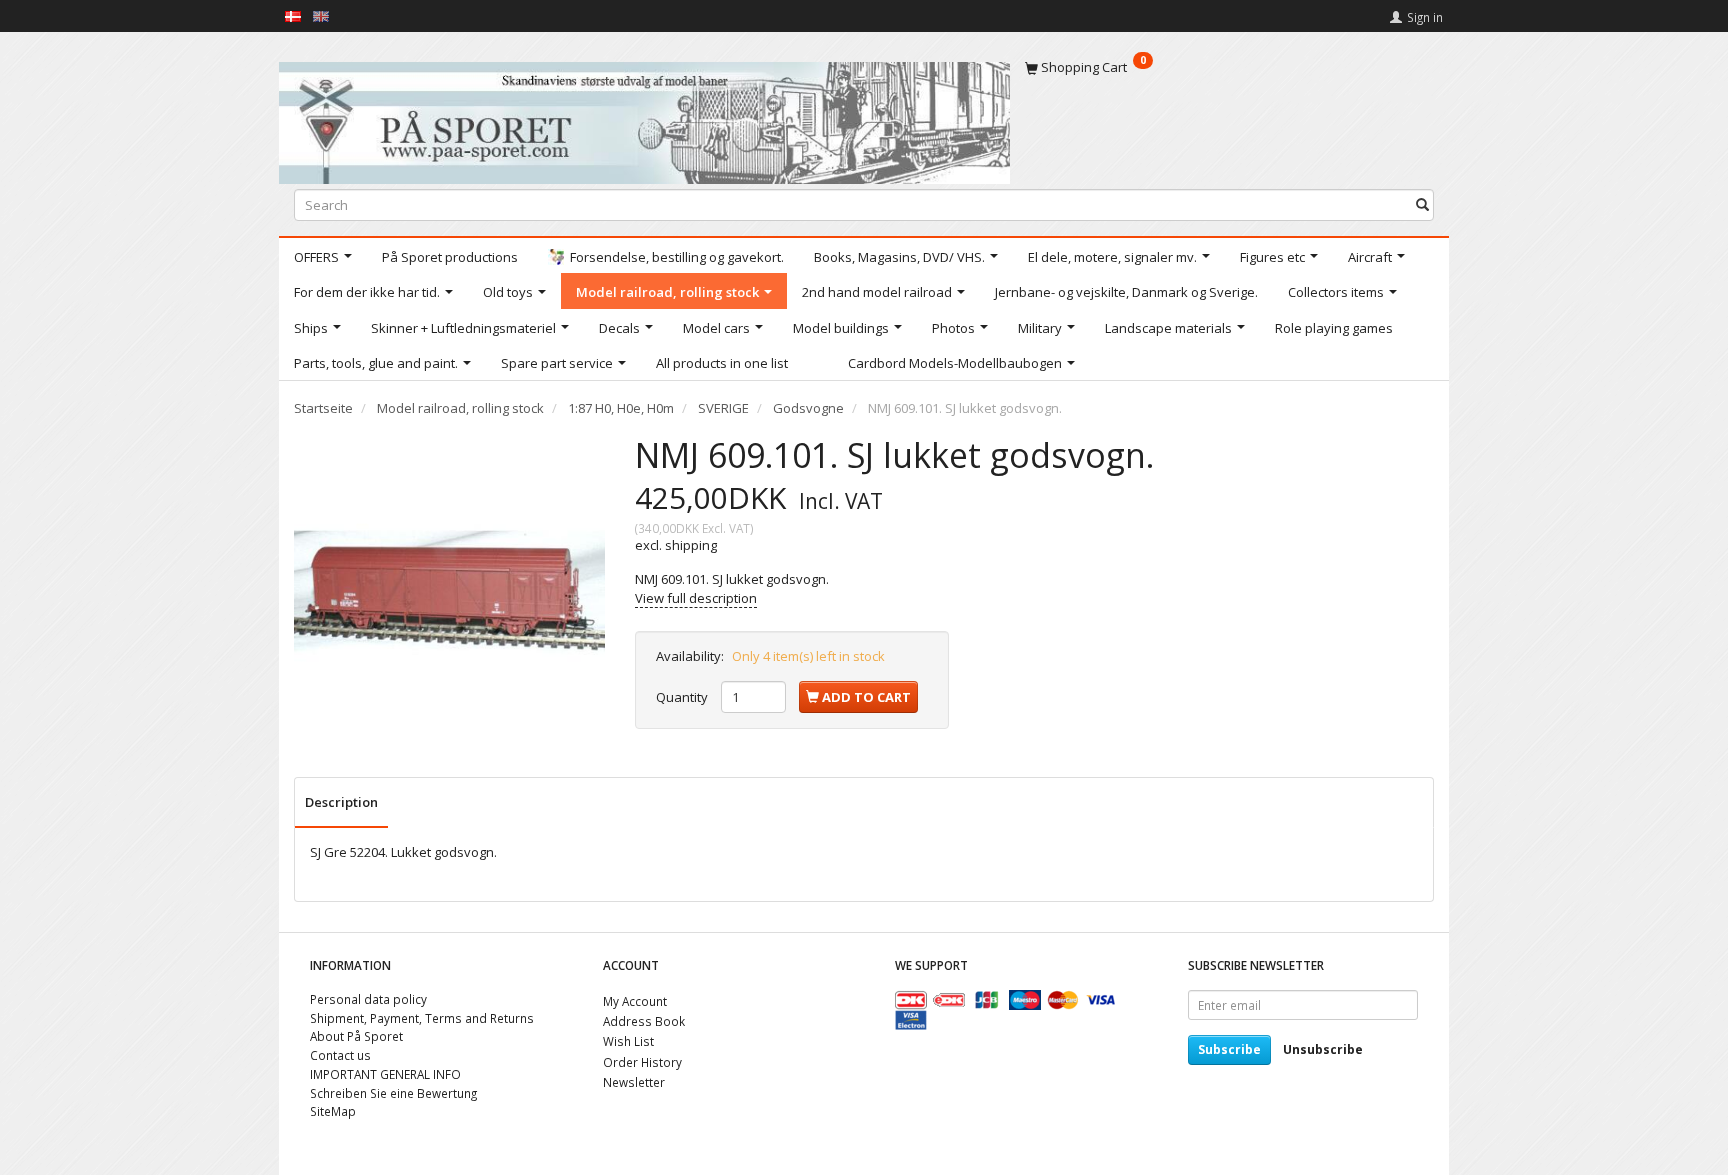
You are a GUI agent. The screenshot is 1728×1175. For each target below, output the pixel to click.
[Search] (1422, 204)
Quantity (683, 697)
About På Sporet (356, 1036)
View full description (696, 598)
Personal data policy (368, 999)
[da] (293, 15)
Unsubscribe (1323, 1049)
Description (341, 802)
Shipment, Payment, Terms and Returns (422, 1018)
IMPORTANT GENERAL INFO (385, 1074)
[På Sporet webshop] (644, 118)
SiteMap (333, 1111)
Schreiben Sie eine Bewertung (393, 1093)
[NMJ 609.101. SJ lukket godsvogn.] (449, 590)
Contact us (340, 1055)
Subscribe (1229, 1049)
